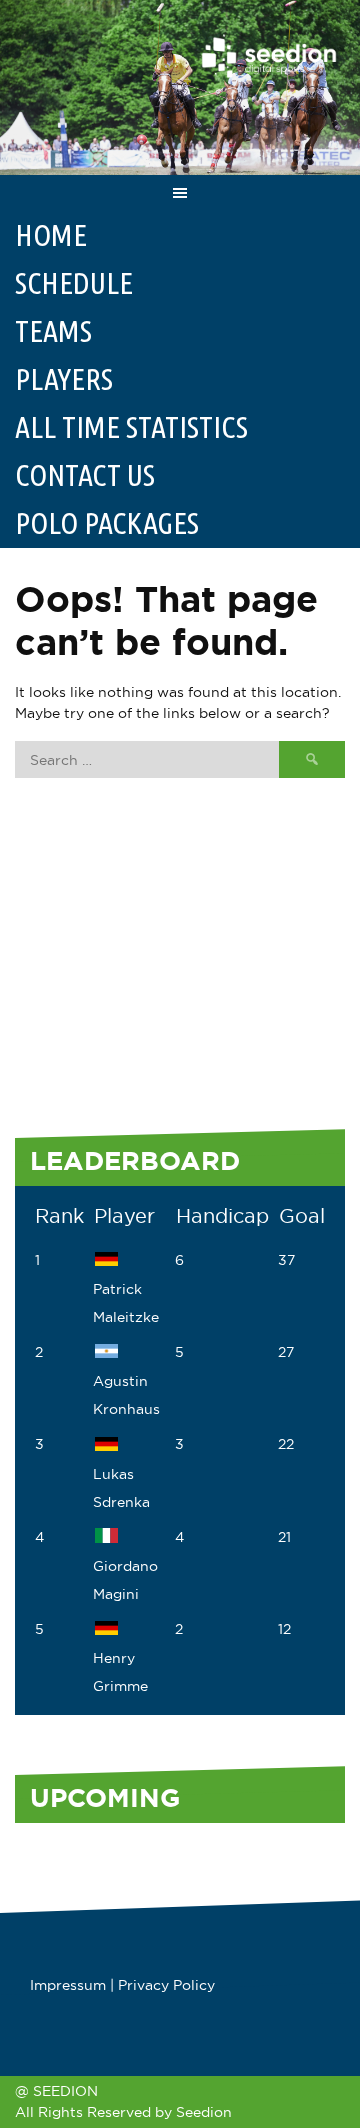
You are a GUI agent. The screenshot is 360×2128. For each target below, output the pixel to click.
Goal (302, 1216)
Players (64, 379)
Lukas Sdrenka (121, 1487)
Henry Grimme (120, 1672)
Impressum (68, 1985)
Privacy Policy (166, 1985)
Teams (53, 331)
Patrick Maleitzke (126, 1303)
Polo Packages (107, 523)
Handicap (222, 1216)
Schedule (74, 283)
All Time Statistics (131, 427)
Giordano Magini (125, 1580)
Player (124, 1216)
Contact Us (85, 475)
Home (51, 235)
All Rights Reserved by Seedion (123, 2112)
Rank (59, 1216)
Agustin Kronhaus (126, 1395)
